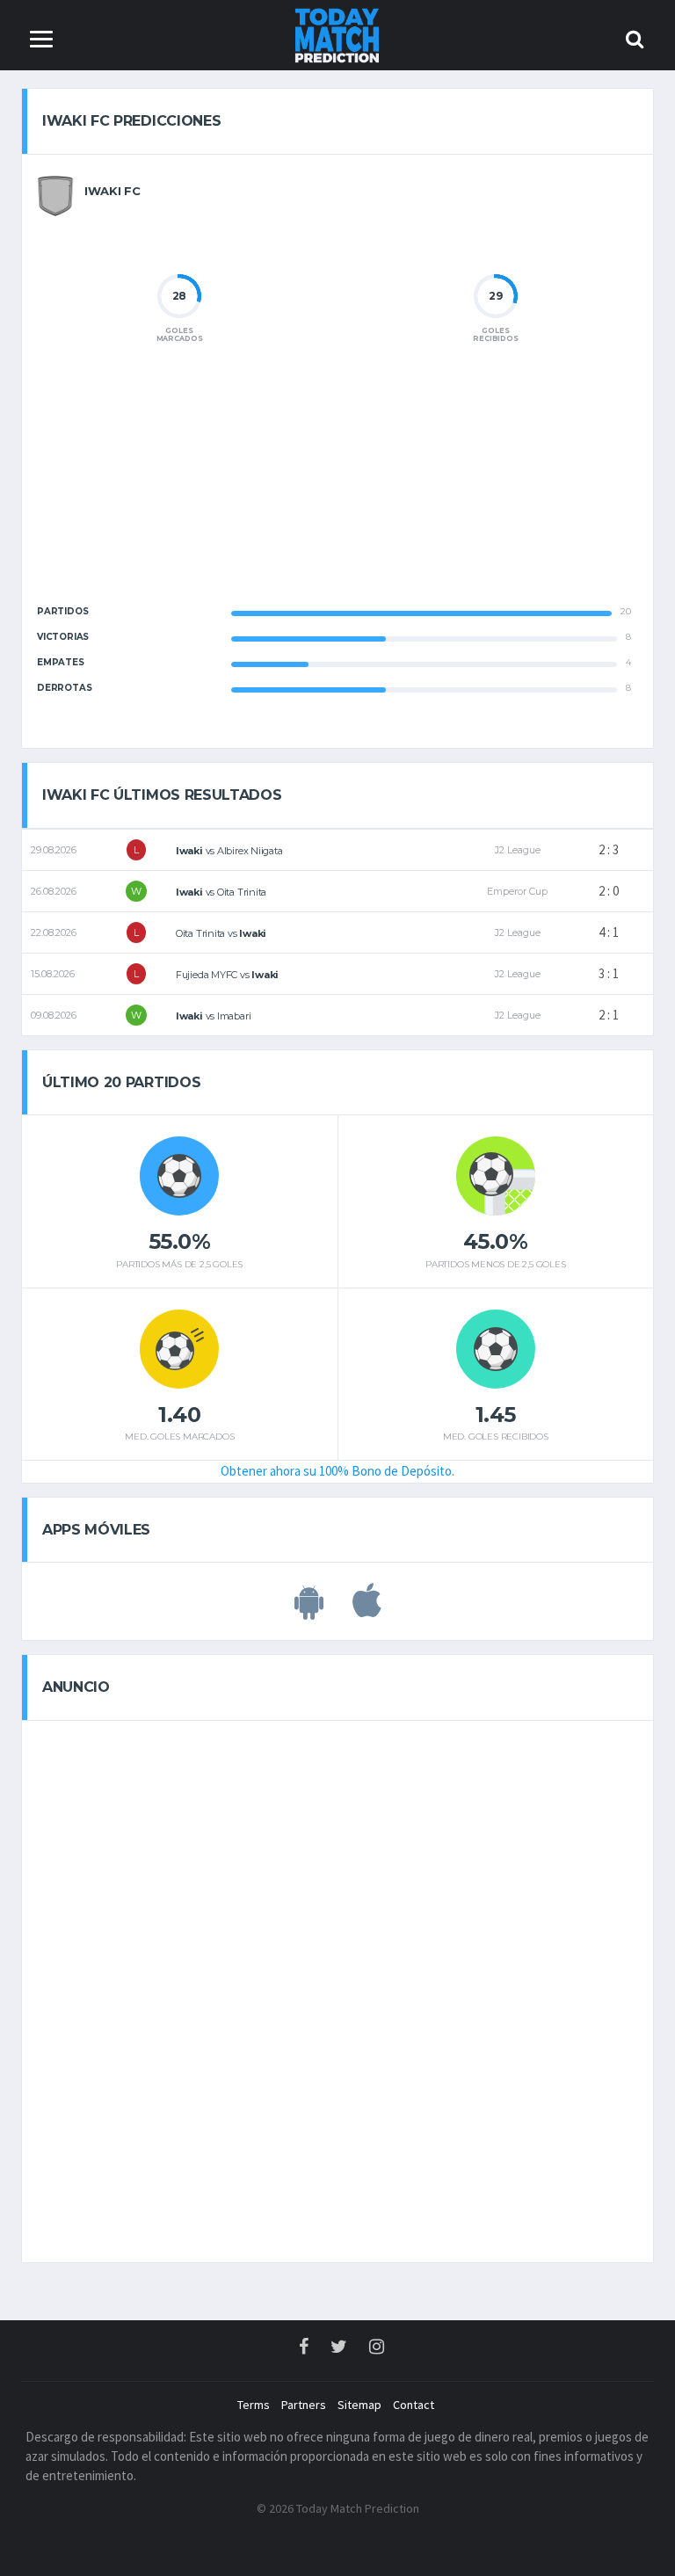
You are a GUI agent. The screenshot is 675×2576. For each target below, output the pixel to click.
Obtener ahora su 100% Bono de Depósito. (337, 1471)
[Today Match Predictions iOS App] (367, 1610)
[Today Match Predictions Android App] (309, 1610)
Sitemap (359, 2405)
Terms (254, 2405)
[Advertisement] (337, 489)
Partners (304, 2405)
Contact (414, 2405)
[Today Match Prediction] (338, 34)
